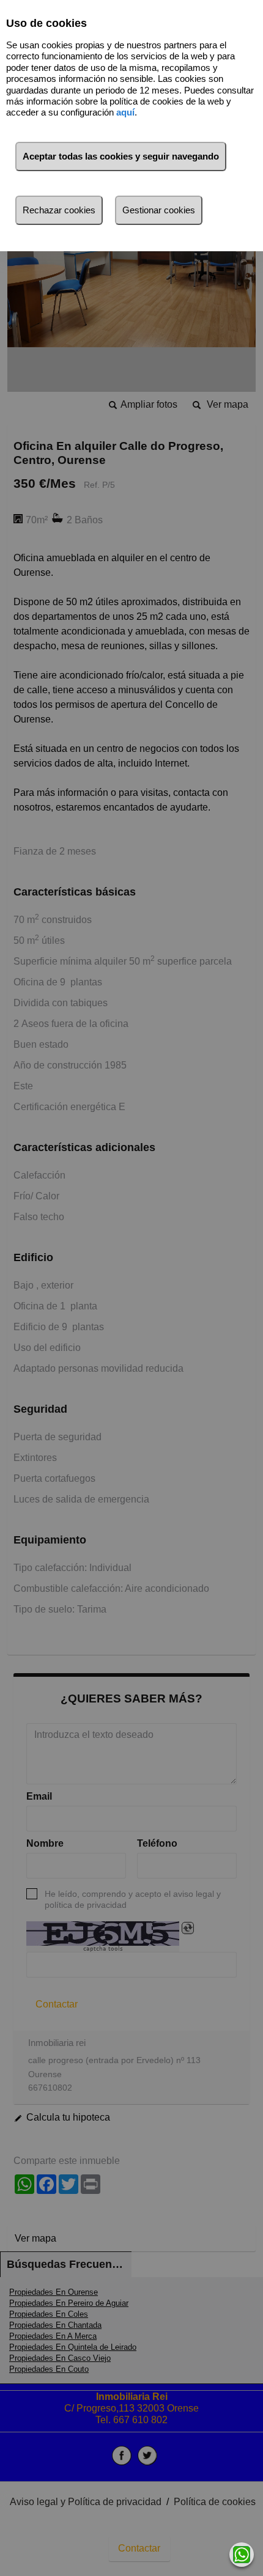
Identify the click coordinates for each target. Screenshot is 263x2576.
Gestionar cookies (159, 210)
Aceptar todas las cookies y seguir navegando (121, 156)
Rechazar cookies (59, 210)
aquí (125, 112)
